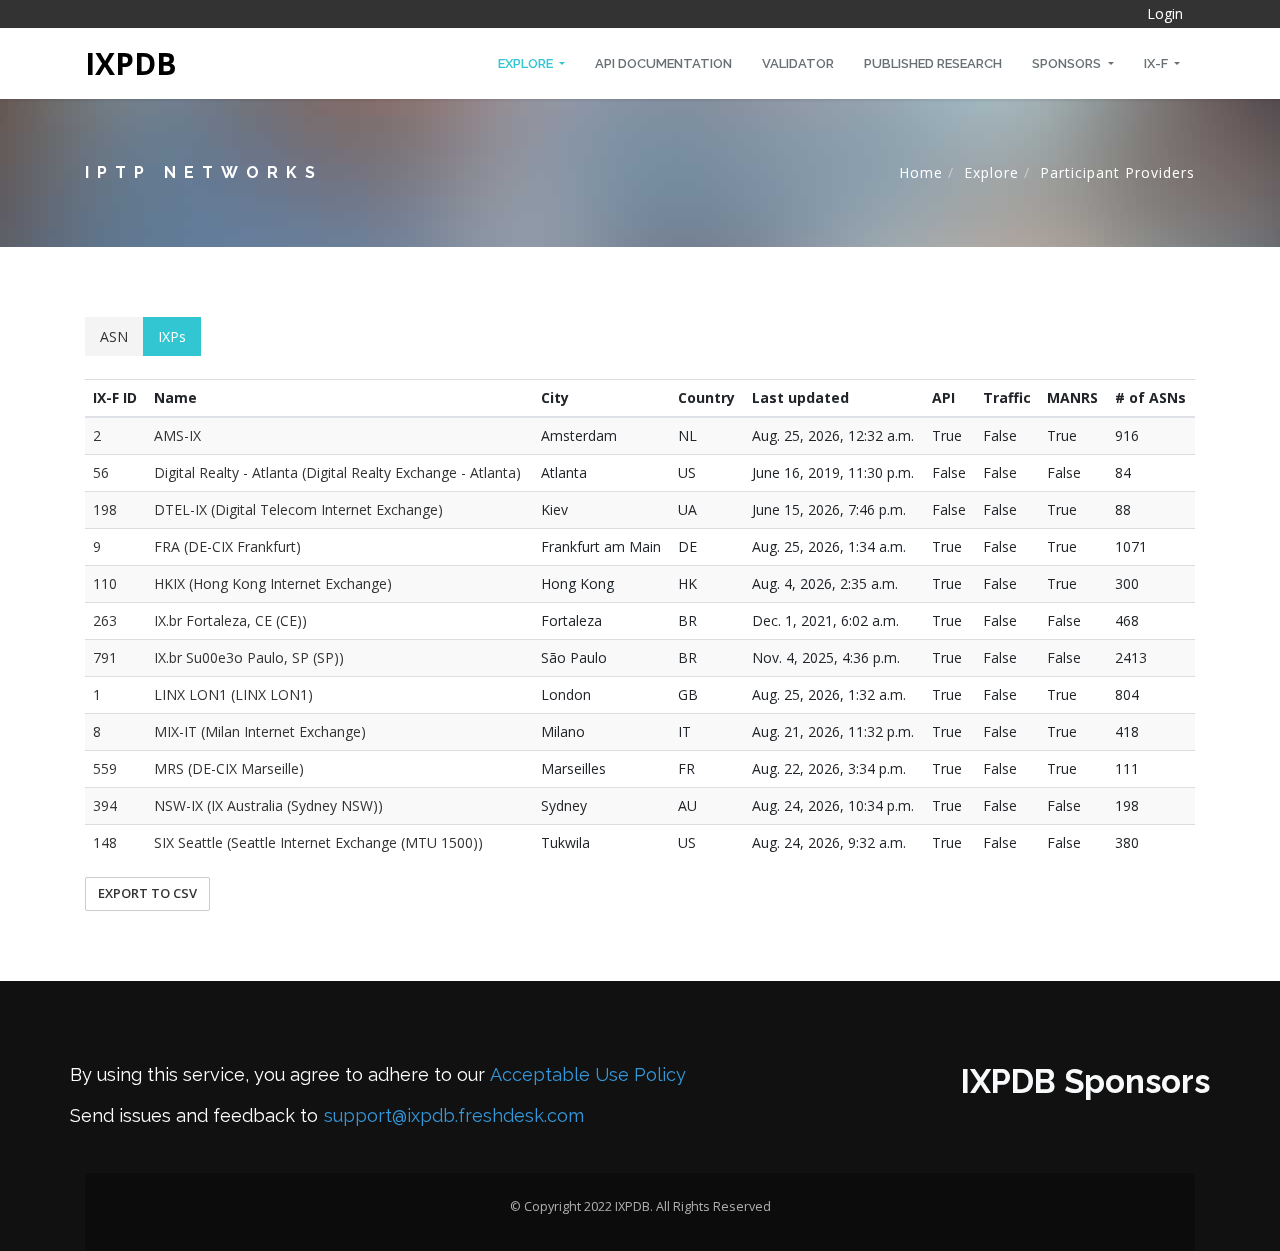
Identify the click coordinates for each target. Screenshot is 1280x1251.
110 (105, 583)
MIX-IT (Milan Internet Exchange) (260, 731)
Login (1165, 13)
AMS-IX (177, 435)
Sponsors (1068, 63)
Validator (798, 63)
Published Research (933, 63)
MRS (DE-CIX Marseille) (229, 768)
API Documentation (663, 63)
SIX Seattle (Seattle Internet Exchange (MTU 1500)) (318, 842)
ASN (114, 336)
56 (101, 472)
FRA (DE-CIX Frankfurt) (227, 546)
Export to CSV (147, 893)
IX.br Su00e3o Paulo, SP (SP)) (249, 657)
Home (921, 172)
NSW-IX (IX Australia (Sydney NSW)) (268, 805)
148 (105, 842)
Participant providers (1117, 172)
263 (105, 620)
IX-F (1157, 63)
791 (105, 657)
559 (105, 768)
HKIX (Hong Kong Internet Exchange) (273, 583)
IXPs (172, 336)
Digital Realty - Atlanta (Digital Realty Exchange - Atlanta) (337, 472)
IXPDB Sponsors (1085, 1081)
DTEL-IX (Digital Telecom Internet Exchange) (298, 509)
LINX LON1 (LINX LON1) (233, 694)
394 (105, 805)
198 (105, 509)
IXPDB (131, 63)
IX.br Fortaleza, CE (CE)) (230, 620)
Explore (527, 63)
